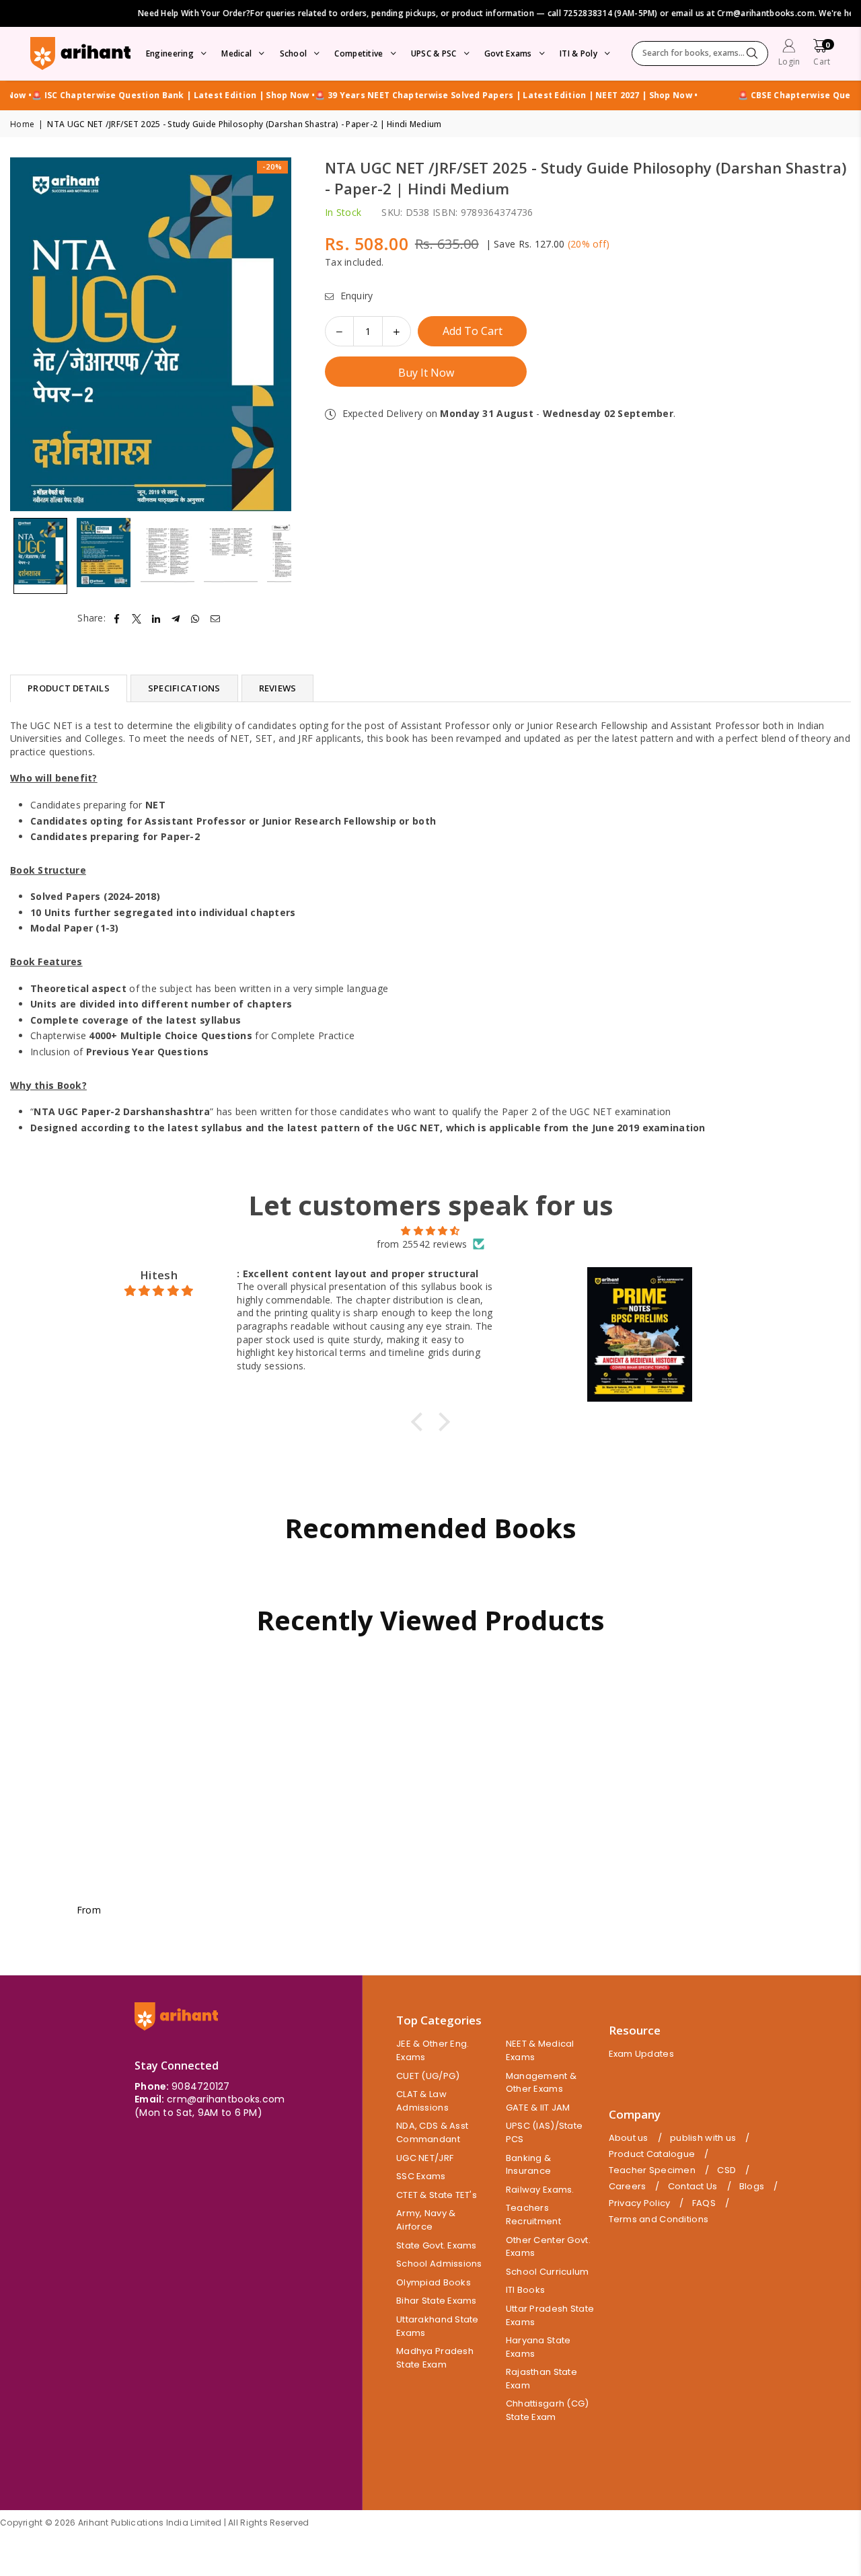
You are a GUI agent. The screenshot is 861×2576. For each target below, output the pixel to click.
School (294, 53)
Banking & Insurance (529, 2165)
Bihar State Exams (437, 2301)
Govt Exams (508, 53)
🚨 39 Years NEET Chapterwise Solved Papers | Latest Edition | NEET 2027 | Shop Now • (473, 96)
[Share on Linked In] (156, 618)
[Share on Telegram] (176, 618)
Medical (236, 53)
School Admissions (439, 2264)
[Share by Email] (216, 618)
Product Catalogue (652, 2154)
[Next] (273, 335)
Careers (628, 2187)
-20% (272, 166)
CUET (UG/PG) (428, 2076)
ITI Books (526, 2290)
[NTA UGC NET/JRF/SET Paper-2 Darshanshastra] (40, 556)
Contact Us (693, 2187)
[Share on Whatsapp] (195, 618)
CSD (726, 2170)
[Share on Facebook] (117, 618)
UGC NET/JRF (425, 2158)
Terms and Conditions (659, 2220)
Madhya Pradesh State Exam (435, 2358)
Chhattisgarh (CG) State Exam (548, 2410)
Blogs (752, 2187)
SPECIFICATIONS (184, 688)
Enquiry (355, 296)
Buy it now (426, 373)
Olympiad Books (434, 2282)
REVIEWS (278, 688)
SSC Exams (421, 2176)
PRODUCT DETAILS (69, 688)
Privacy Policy (640, 2203)
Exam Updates (641, 2054)
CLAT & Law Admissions (422, 2101)
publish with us (703, 2138)
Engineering (170, 53)
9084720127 (201, 2086)
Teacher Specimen (652, 2170)
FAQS (704, 2203)
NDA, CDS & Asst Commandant (432, 2132)
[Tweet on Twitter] (137, 618)
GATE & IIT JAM (538, 2108)
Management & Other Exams (541, 2083)
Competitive (359, 53)
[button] (822, 54)
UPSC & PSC (434, 53)
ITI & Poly (578, 53)
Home (22, 124)
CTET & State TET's (437, 2195)
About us (629, 2138)
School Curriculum (548, 2272)
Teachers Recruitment (533, 2214)
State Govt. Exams (437, 2245)
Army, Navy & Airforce (426, 2220)
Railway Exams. (540, 2190)
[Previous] (29, 335)
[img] (430, 1231)
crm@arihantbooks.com (226, 2099)
